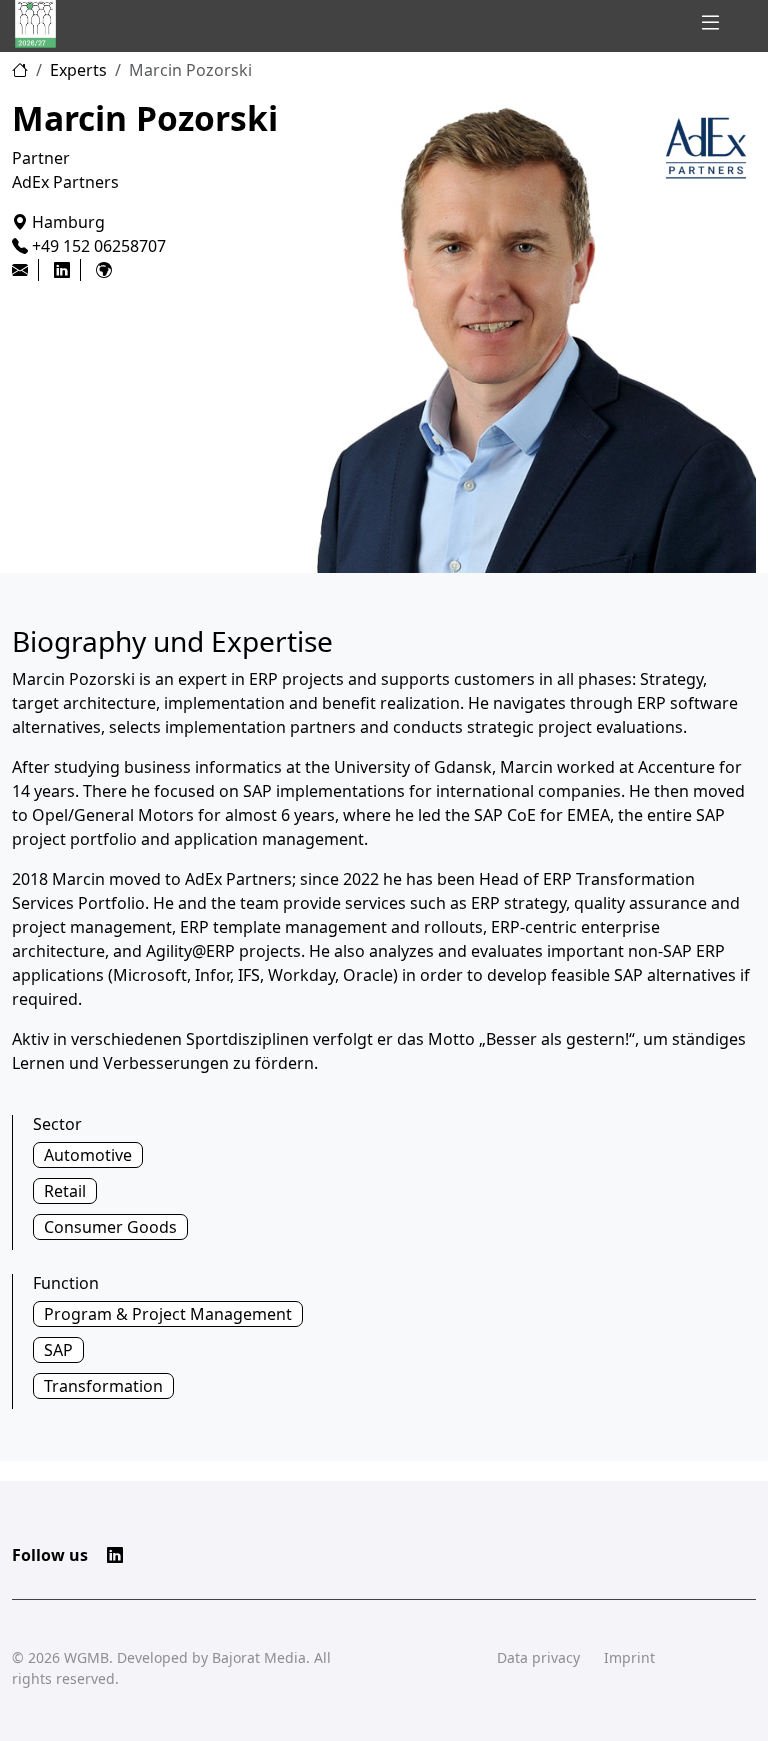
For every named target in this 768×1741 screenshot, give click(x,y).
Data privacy (538, 1657)
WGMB (86, 1657)
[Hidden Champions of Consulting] (35, 24)
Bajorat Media (259, 1657)
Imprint (629, 1657)
